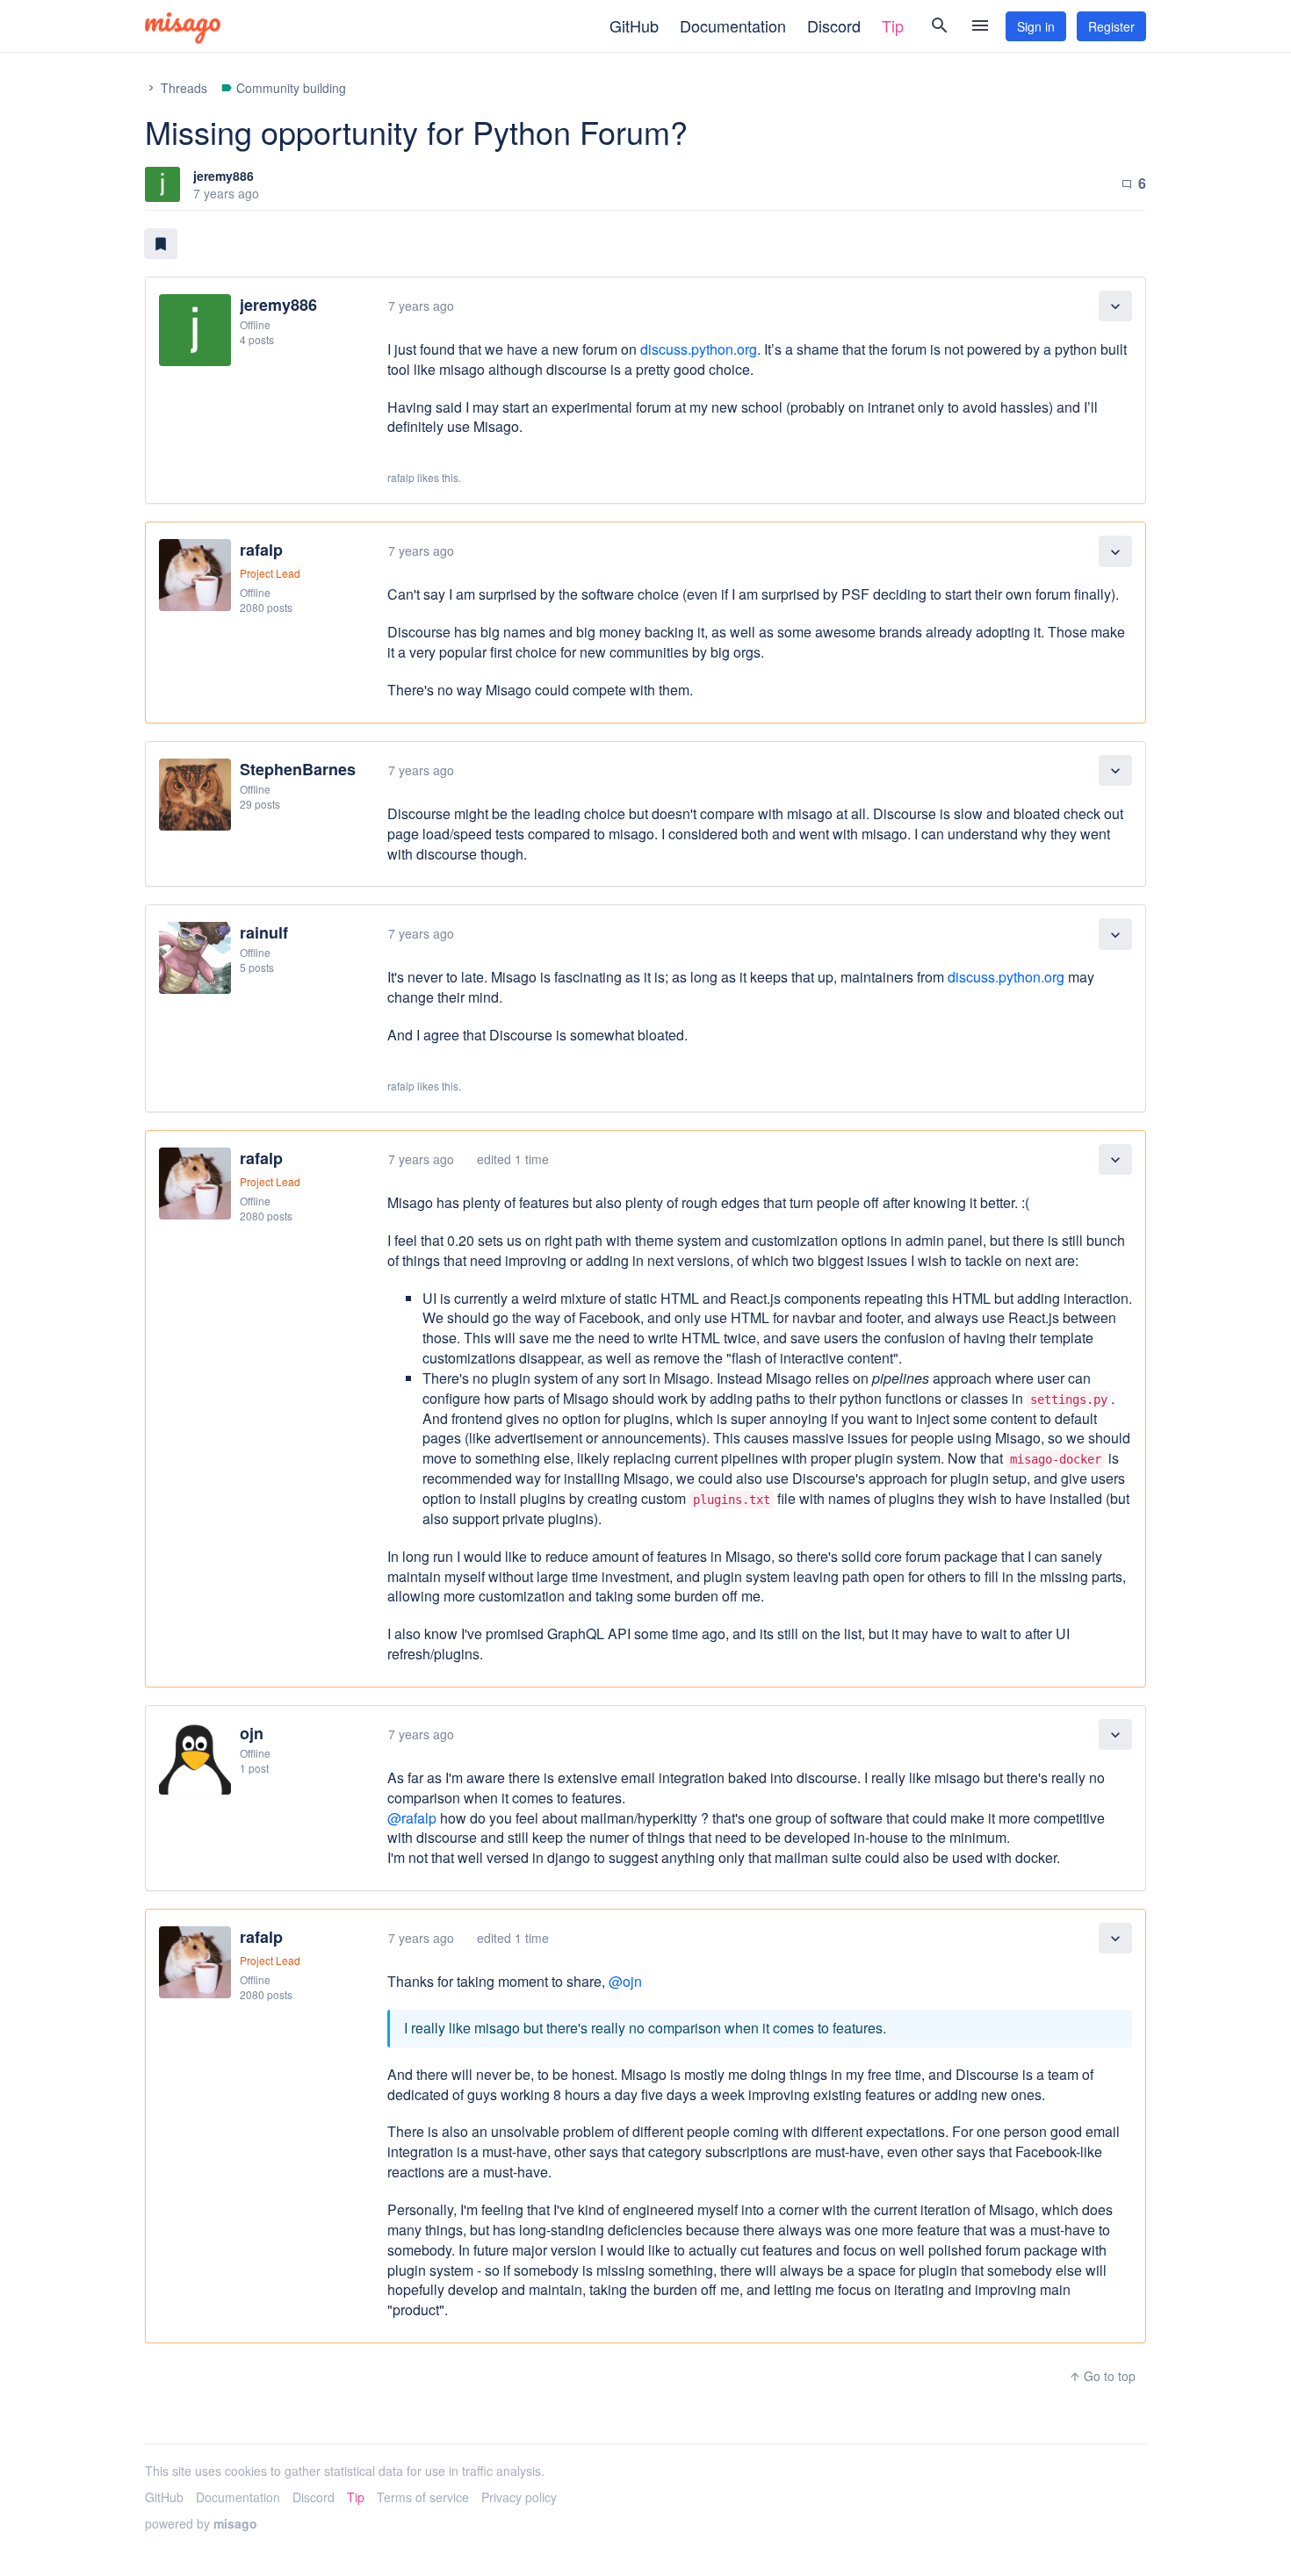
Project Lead (270, 573)
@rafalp (412, 1818)
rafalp (261, 550)
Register (1111, 26)
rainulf (264, 932)
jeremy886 (224, 176)
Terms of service (423, 2497)
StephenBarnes (298, 769)
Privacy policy (519, 2497)
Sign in (1036, 26)
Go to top (1102, 2376)
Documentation (733, 25)
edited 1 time (513, 1159)
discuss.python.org (699, 349)
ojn (252, 1733)
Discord (834, 25)
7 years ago (421, 306)
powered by (201, 2523)
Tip (893, 25)
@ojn (625, 1981)
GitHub (634, 25)
